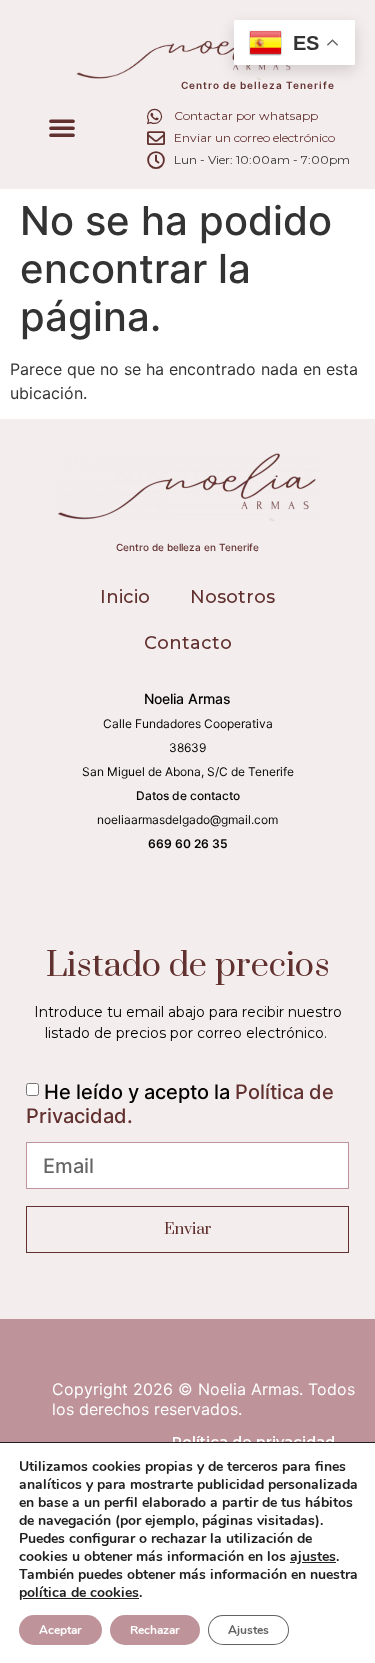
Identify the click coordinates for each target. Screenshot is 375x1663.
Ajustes (248, 1630)
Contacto (188, 643)
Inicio (125, 597)
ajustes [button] (313, 1556)
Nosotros (232, 597)
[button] (62, 127)
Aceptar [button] (60, 1630)
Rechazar (155, 1630)
